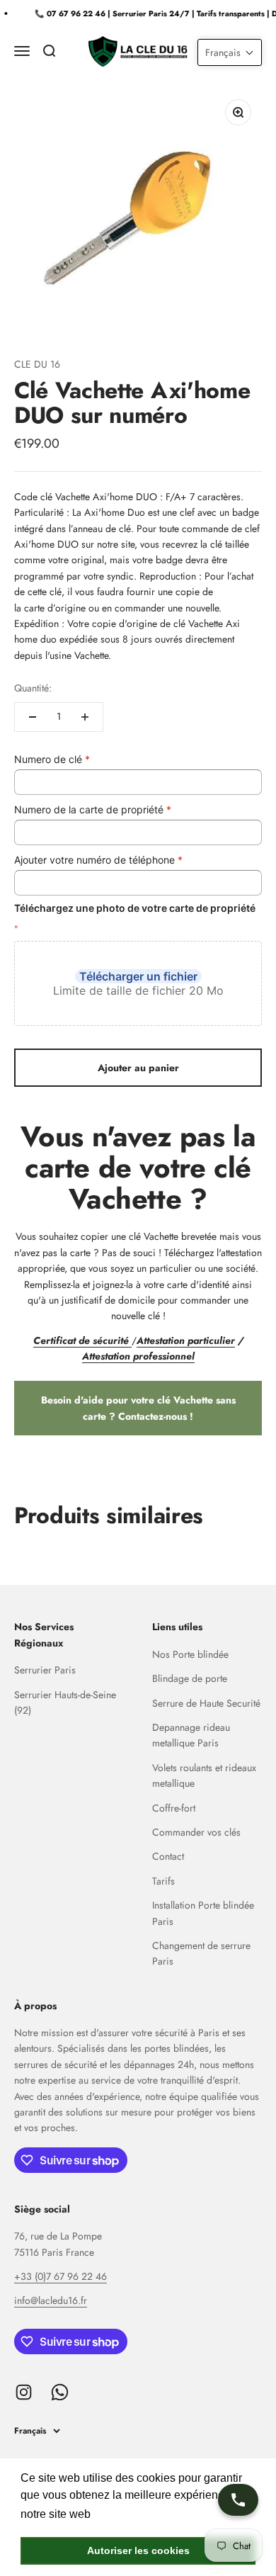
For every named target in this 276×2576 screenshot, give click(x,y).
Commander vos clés (196, 1832)
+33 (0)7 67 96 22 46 (61, 2276)
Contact (168, 1856)
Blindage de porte (190, 1678)
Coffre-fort (174, 1808)
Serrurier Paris (45, 1670)
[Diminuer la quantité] (33, 717)
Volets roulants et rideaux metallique (204, 1775)
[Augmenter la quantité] (85, 717)
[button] (230, 52)
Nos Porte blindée (190, 1654)
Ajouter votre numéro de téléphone (98, 860)
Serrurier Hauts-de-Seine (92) (65, 1702)
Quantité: (33, 688)
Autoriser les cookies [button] (138, 2550)
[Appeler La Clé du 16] (238, 2500)
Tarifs (163, 1881)
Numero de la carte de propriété (93, 809)
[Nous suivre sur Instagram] (24, 2392)
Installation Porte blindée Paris (203, 1913)
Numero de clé (52, 759)
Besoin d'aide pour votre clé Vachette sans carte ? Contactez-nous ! (138, 1408)
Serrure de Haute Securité (206, 1703)
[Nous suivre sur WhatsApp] (60, 2392)
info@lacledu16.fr (51, 2300)
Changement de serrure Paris (201, 1953)
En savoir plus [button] (131, 2514)
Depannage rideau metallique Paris (191, 1735)
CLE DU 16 (37, 364)
